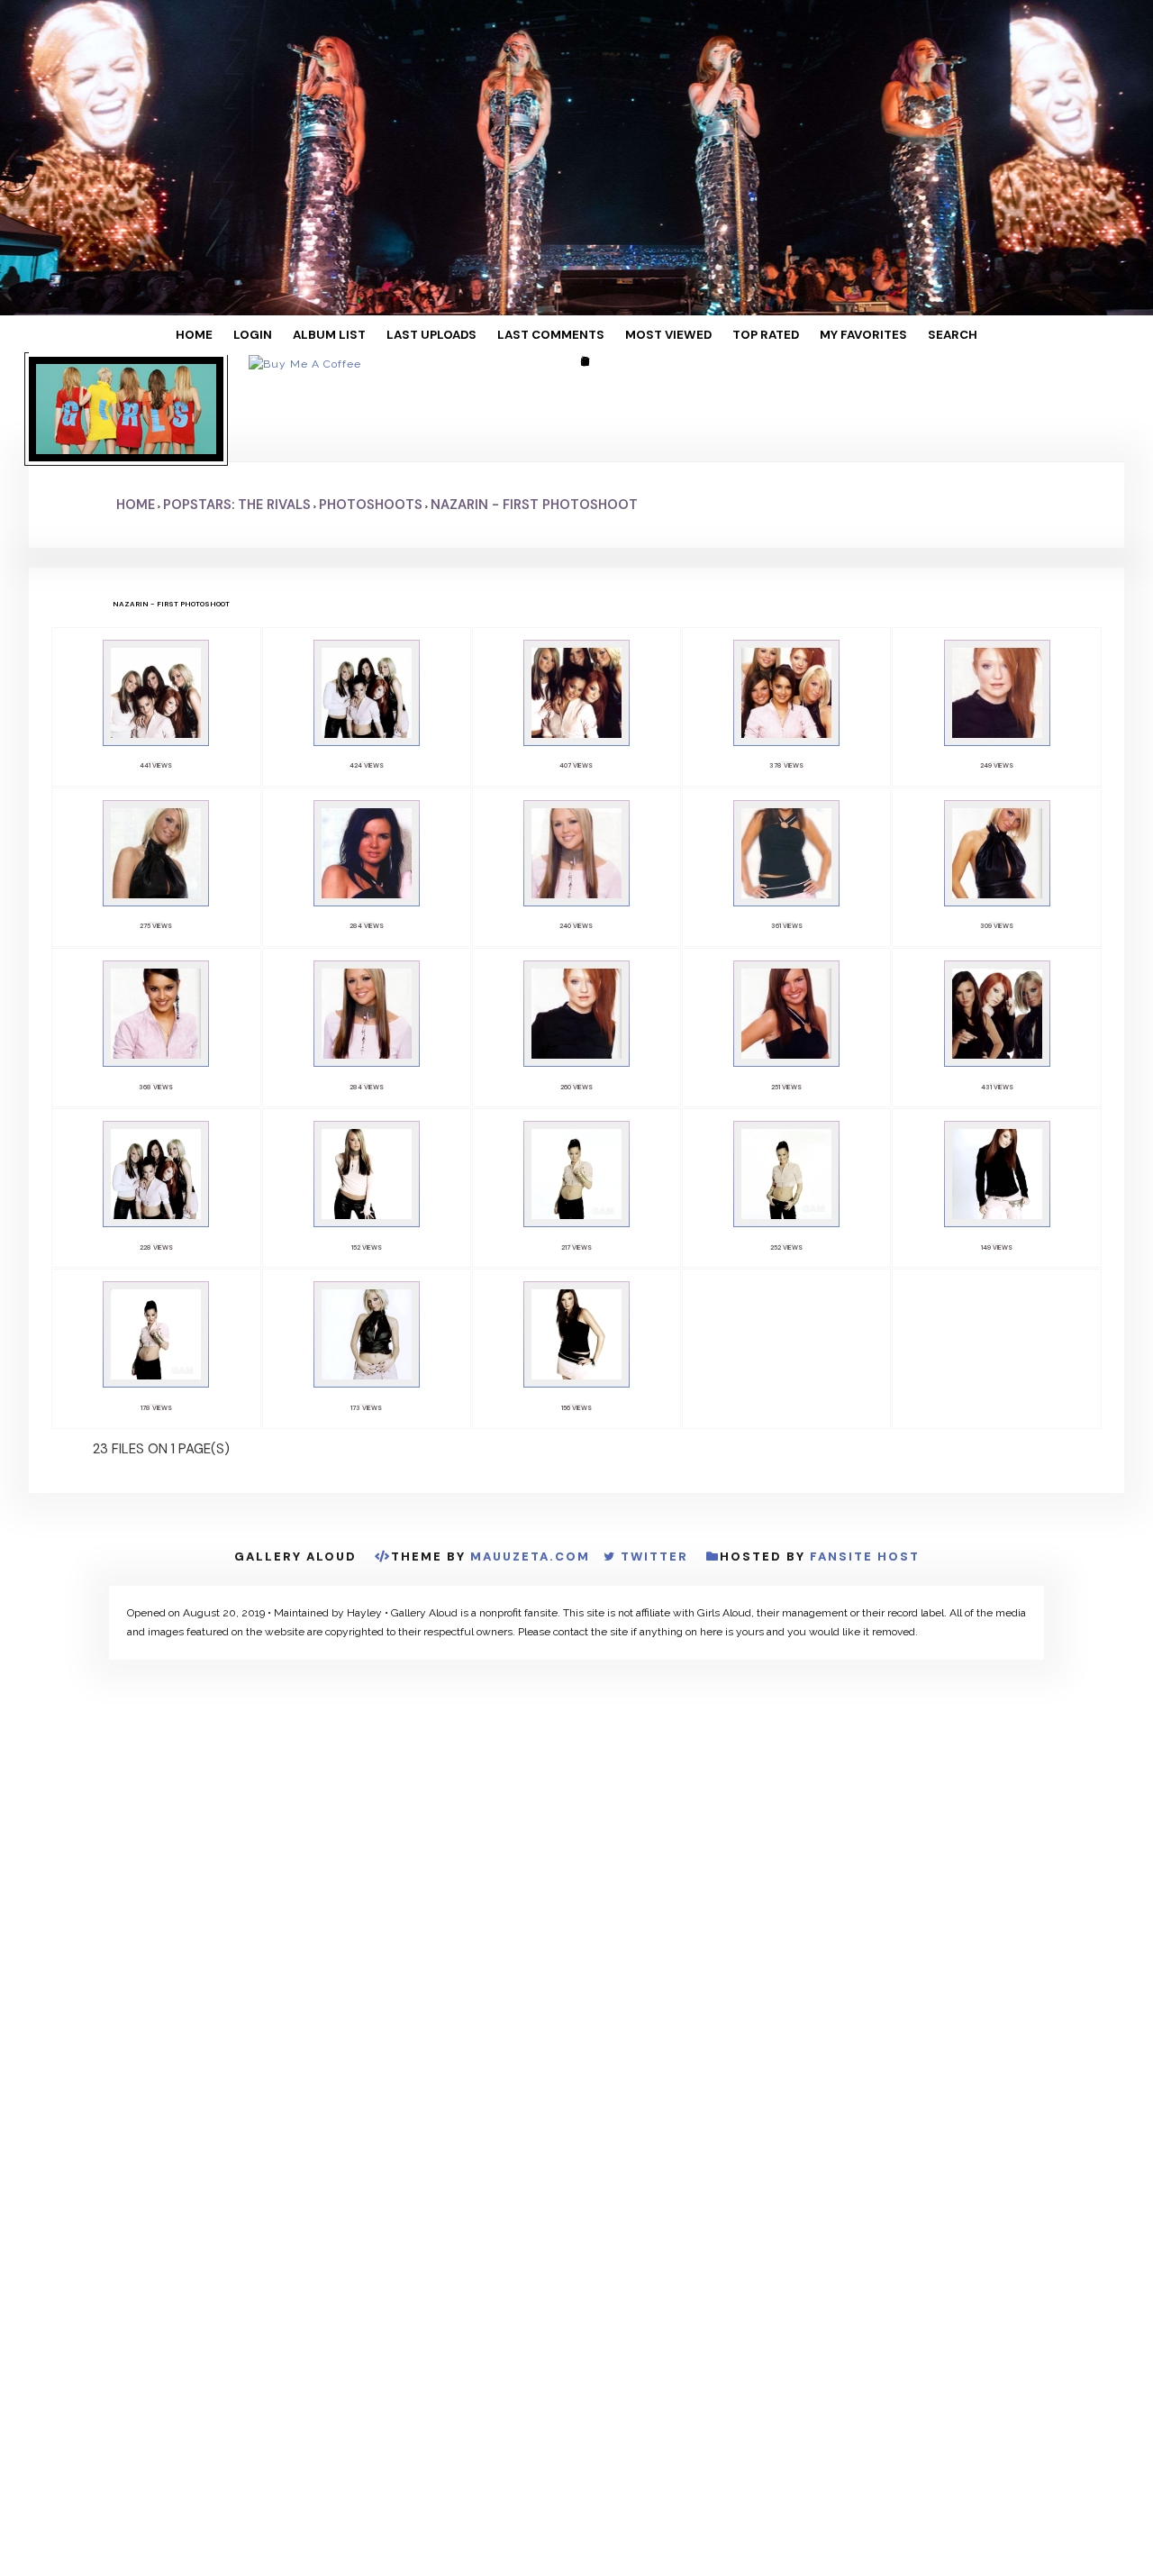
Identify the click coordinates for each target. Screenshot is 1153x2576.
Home (259, 336)
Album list (367, 336)
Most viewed (651, 336)
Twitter (654, 1397)
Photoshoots (371, 417)
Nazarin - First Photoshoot (534, 417)
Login (305, 336)
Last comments (553, 336)
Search (887, 336)
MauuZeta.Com (530, 1397)
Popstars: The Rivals (237, 417)
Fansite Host (865, 1397)
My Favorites (813, 336)
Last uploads (453, 336)
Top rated (731, 336)
